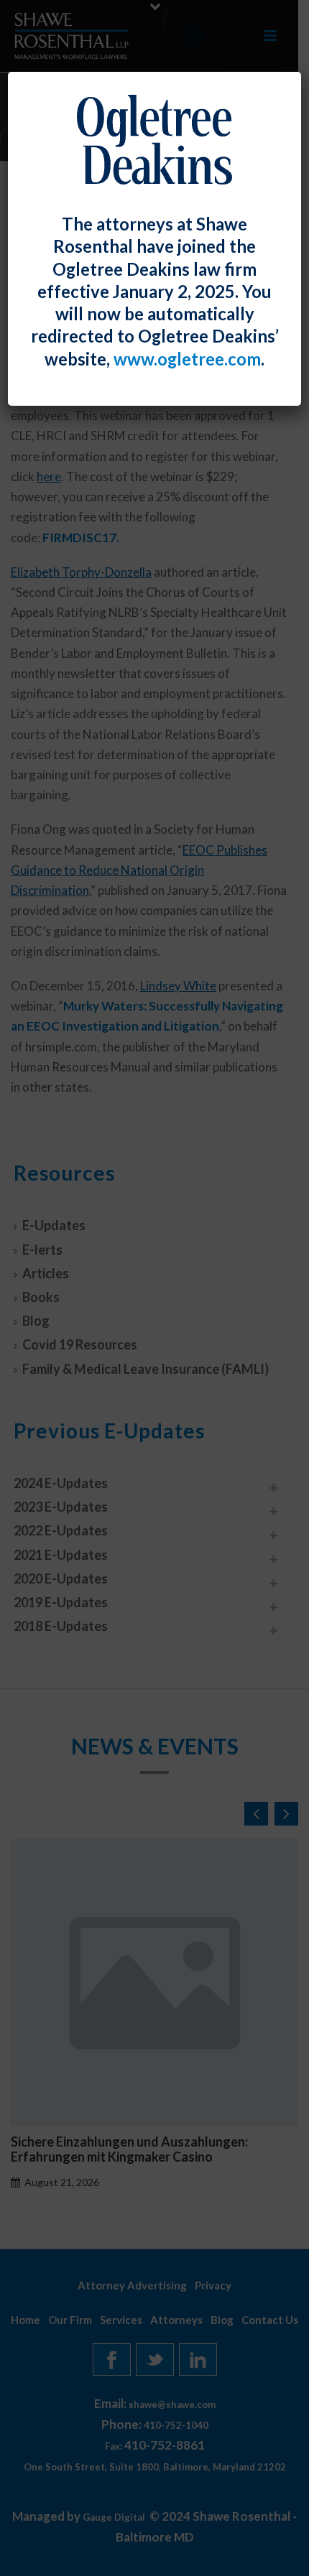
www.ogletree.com (187, 359)
